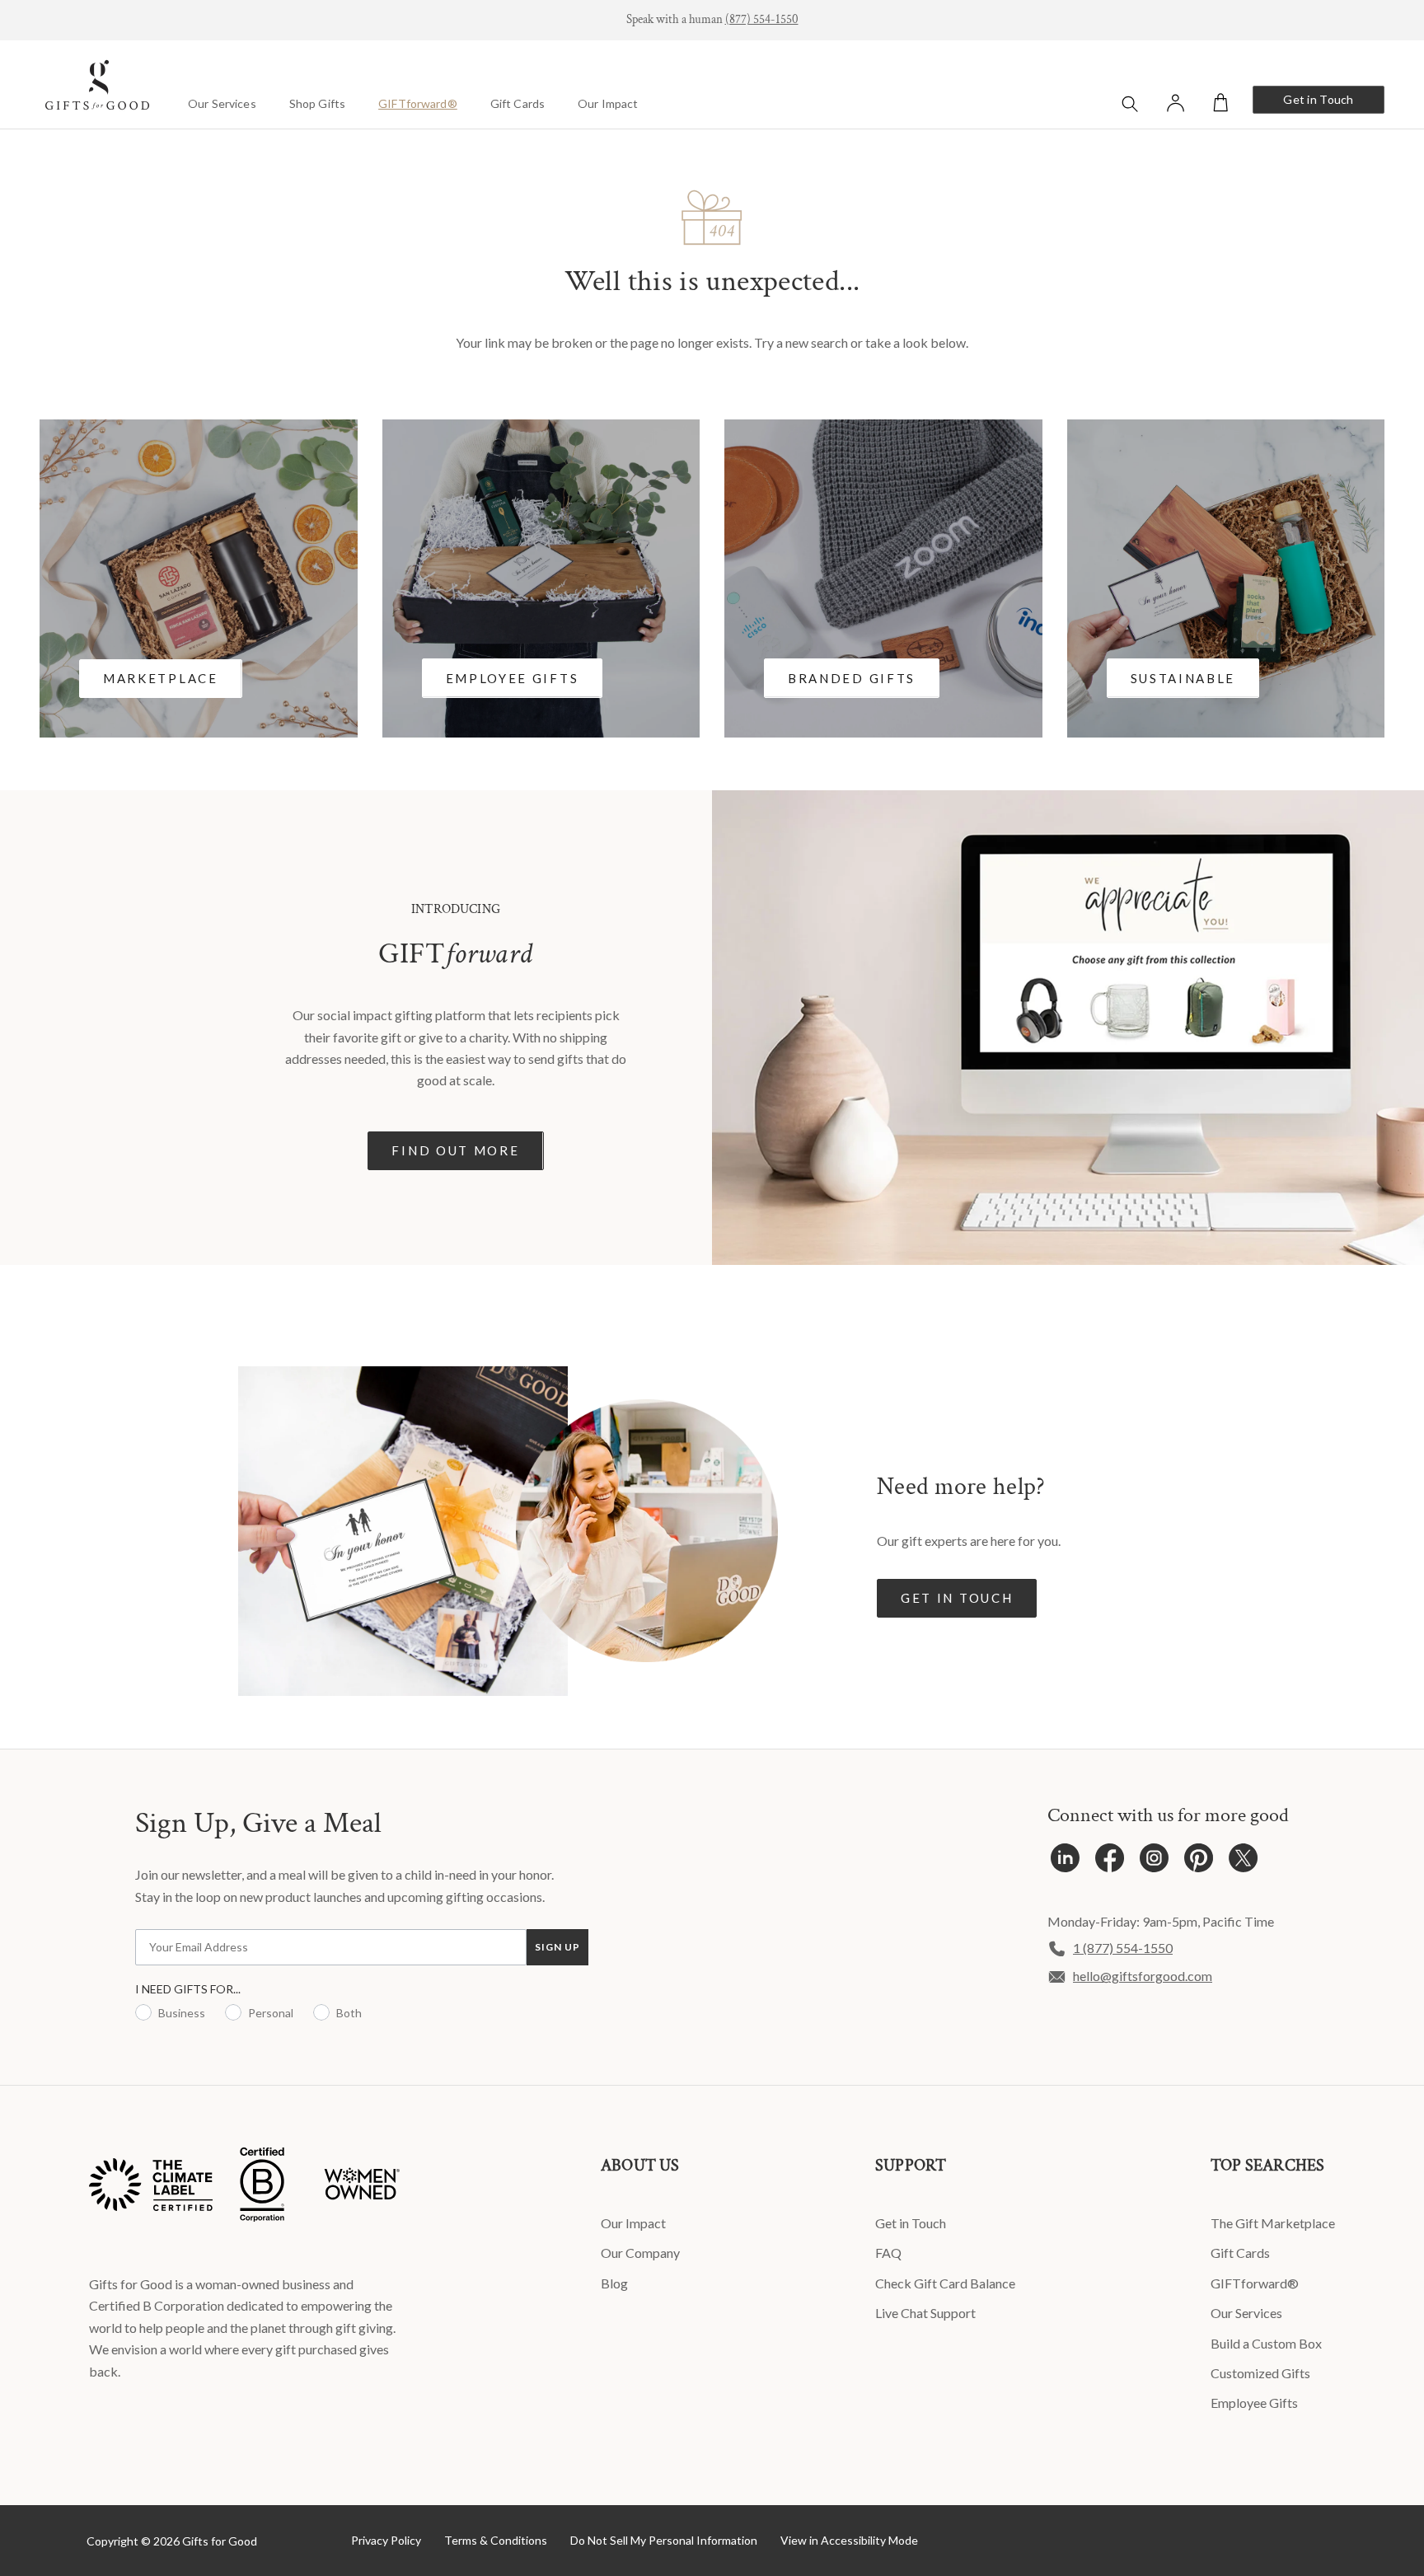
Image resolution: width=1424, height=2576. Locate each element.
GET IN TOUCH (957, 1598)
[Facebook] (1110, 1862)
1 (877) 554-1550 (1123, 1948)
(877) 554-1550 (762, 19)
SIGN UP (557, 1947)
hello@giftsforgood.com (1143, 1976)
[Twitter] (1243, 1862)
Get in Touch (1318, 99)
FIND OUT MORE (455, 1150)
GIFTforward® (418, 103)
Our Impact (608, 103)
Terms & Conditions (496, 2540)
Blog (614, 2283)
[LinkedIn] (1065, 1862)
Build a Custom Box (1266, 2343)
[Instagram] (1154, 1862)
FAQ (888, 2253)
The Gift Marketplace (1273, 2223)
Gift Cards (518, 103)
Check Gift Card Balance (945, 2283)
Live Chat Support (925, 2313)
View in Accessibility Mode (849, 2540)
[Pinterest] (1199, 1862)
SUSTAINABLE (1183, 678)
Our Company (640, 2253)
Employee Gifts (1254, 2403)
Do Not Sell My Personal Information (664, 2540)
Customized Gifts (1260, 2373)
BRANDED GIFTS (852, 678)
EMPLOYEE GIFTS (513, 678)
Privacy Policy (386, 2540)
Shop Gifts (317, 103)
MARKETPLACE (161, 678)
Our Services (222, 103)
